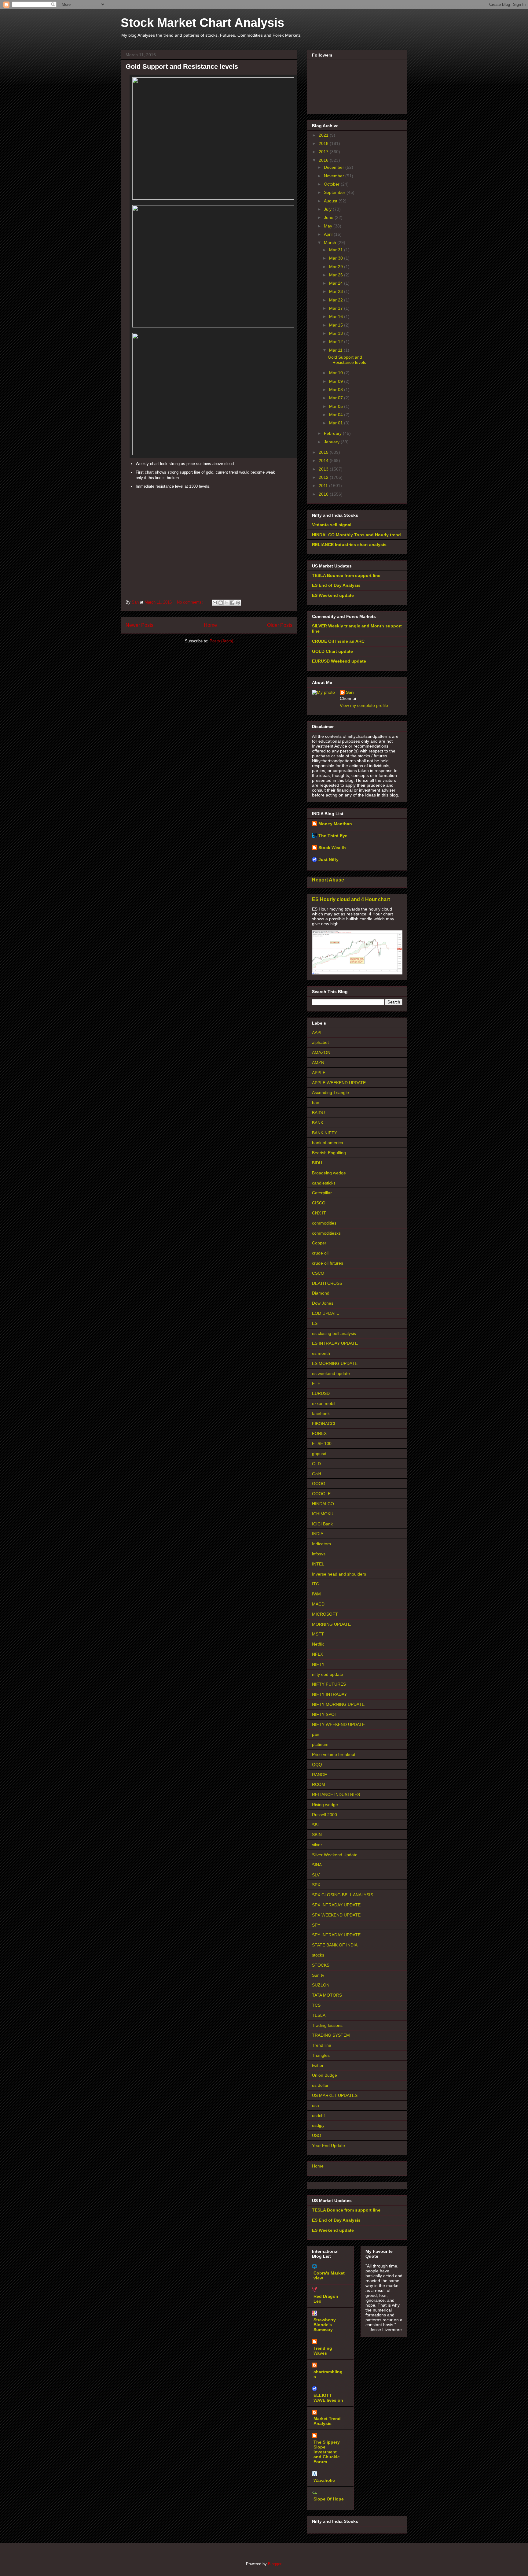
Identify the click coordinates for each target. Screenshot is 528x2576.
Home (210, 625)
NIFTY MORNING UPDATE (338, 1704)
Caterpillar (322, 1193)
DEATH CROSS (327, 1283)
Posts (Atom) (221, 641)
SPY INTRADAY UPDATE (336, 1935)
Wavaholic (324, 2480)
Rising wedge (325, 1805)
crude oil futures (328, 1263)
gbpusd (319, 1454)
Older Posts (280, 625)
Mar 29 (337, 267)
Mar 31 (337, 250)
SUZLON (321, 1985)
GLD (316, 1464)
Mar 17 (337, 308)
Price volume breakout (334, 1754)
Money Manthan (335, 824)
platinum (320, 1744)
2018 (324, 143)
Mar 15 (337, 325)
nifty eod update (328, 1674)
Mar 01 (337, 423)
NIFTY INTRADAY (329, 1694)
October (332, 184)
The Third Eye (333, 836)
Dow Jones (323, 1303)
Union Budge (324, 2075)
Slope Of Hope (329, 2499)
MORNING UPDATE (331, 1624)
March (331, 242)
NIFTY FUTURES (329, 1684)
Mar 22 (337, 300)
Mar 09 (337, 381)
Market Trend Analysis (327, 2421)
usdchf (318, 2116)
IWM (316, 1594)
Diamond (321, 1293)
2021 (324, 135)
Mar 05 (337, 406)
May (329, 226)
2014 (324, 460)
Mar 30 (337, 258)
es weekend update (331, 1373)
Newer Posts (139, 625)
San (350, 692)
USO (317, 2135)
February (333, 433)
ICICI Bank (322, 1524)
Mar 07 (337, 398)
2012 (324, 477)
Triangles (321, 2055)
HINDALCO (323, 1504)
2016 (324, 160)
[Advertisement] (209, 534)
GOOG (319, 1484)
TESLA (319, 2015)
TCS (316, 2005)
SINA (317, 1865)
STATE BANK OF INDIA (335, 1945)
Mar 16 (337, 316)
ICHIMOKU (323, 1514)
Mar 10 (337, 373)
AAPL (317, 1033)
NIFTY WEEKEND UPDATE (338, 1724)
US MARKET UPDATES (335, 2095)
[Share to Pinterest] (238, 603)
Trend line (322, 2045)
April (329, 234)
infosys (319, 1554)
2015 (324, 452)
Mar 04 (337, 415)
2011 (324, 486)
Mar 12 (337, 342)
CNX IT (319, 1213)
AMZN (318, 1063)
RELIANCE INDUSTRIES (336, 1794)
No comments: (191, 602)
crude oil (320, 1253)
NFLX (317, 1654)
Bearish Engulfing (329, 1153)
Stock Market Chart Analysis (202, 23)
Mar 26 (337, 275)
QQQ (317, 1765)
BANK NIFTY (324, 1133)
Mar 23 (337, 291)
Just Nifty (328, 859)
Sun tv (318, 1975)
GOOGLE (321, 1494)
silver (317, 1845)
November (335, 176)
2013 (324, 469)
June (329, 217)
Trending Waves (323, 2351)
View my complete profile (364, 705)
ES (315, 1323)
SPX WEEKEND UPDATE (336, 1915)
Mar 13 (337, 333)
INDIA (318, 1534)
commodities (324, 1223)
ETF (316, 1384)
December (335, 167)
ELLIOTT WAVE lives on (328, 2398)
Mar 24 (337, 283)
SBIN (317, 1835)
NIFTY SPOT (325, 1714)
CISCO (319, 1203)
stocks (318, 1955)
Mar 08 (337, 390)
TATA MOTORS (327, 1995)
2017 (324, 152)
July (328, 209)
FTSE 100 (322, 1443)
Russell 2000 (324, 1815)
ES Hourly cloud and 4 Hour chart (351, 899)
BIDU (317, 1163)
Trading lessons (327, 2025)
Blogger (275, 2564)
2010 (324, 494)
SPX (316, 1885)
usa (315, 2105)
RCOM (319, 1784)
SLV (316, 1875)
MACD (318, 1604)
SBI (315, 1825)
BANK (318, 1123)
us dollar (320, 2085)
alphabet (320, 1042)
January (332, 442)
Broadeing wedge (329, 1173)
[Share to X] (226, 603)
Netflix (318, 1644)
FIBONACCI (324, 1424)
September (335, 192)
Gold (317, 1474)
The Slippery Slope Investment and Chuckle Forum (327, 2452)
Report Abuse (328, 880)
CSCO (318, 1273)
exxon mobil (324, 1403)
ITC (315, 1584)
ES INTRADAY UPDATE (335, 1343)
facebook (321, 1414)
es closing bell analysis (334, 1333)
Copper (319, 1243)
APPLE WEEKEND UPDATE (339, 1083)
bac (315, 1103)
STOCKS (321, 1965)
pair (316, 1734)
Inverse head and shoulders (339, 1574)
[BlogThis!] (221, 603)
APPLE (319, 1073)
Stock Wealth (332, 848)
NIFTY (318, 1664)
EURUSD (321, 1393)
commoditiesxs (326, 1233)
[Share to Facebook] (232, 603)
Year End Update (328, 2145)
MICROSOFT (325, 1614)
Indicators (321, 1544)
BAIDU (318, 1113)
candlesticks (324, 1183)
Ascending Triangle (330, 1092)
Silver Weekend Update (335, 1855)
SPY (316, 1925)
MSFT (318, 1634)
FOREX (319, 1433)
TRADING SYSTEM (331, 2035)
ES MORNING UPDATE (335, 1363)
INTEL (318, 1564)
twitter (318, 2065)
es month (321, 1353)
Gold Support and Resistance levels (182, 67)
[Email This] (215, 603)
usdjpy (318, 2125)
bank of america (328, 1143)
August (331, 201)
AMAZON (321, 1052)
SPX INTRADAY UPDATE (336, 1905)
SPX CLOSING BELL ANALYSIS (343, 1895)
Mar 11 (336, 350)
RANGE (319, 1775)
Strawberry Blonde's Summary (325, 2325)
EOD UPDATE (326, 1313)
